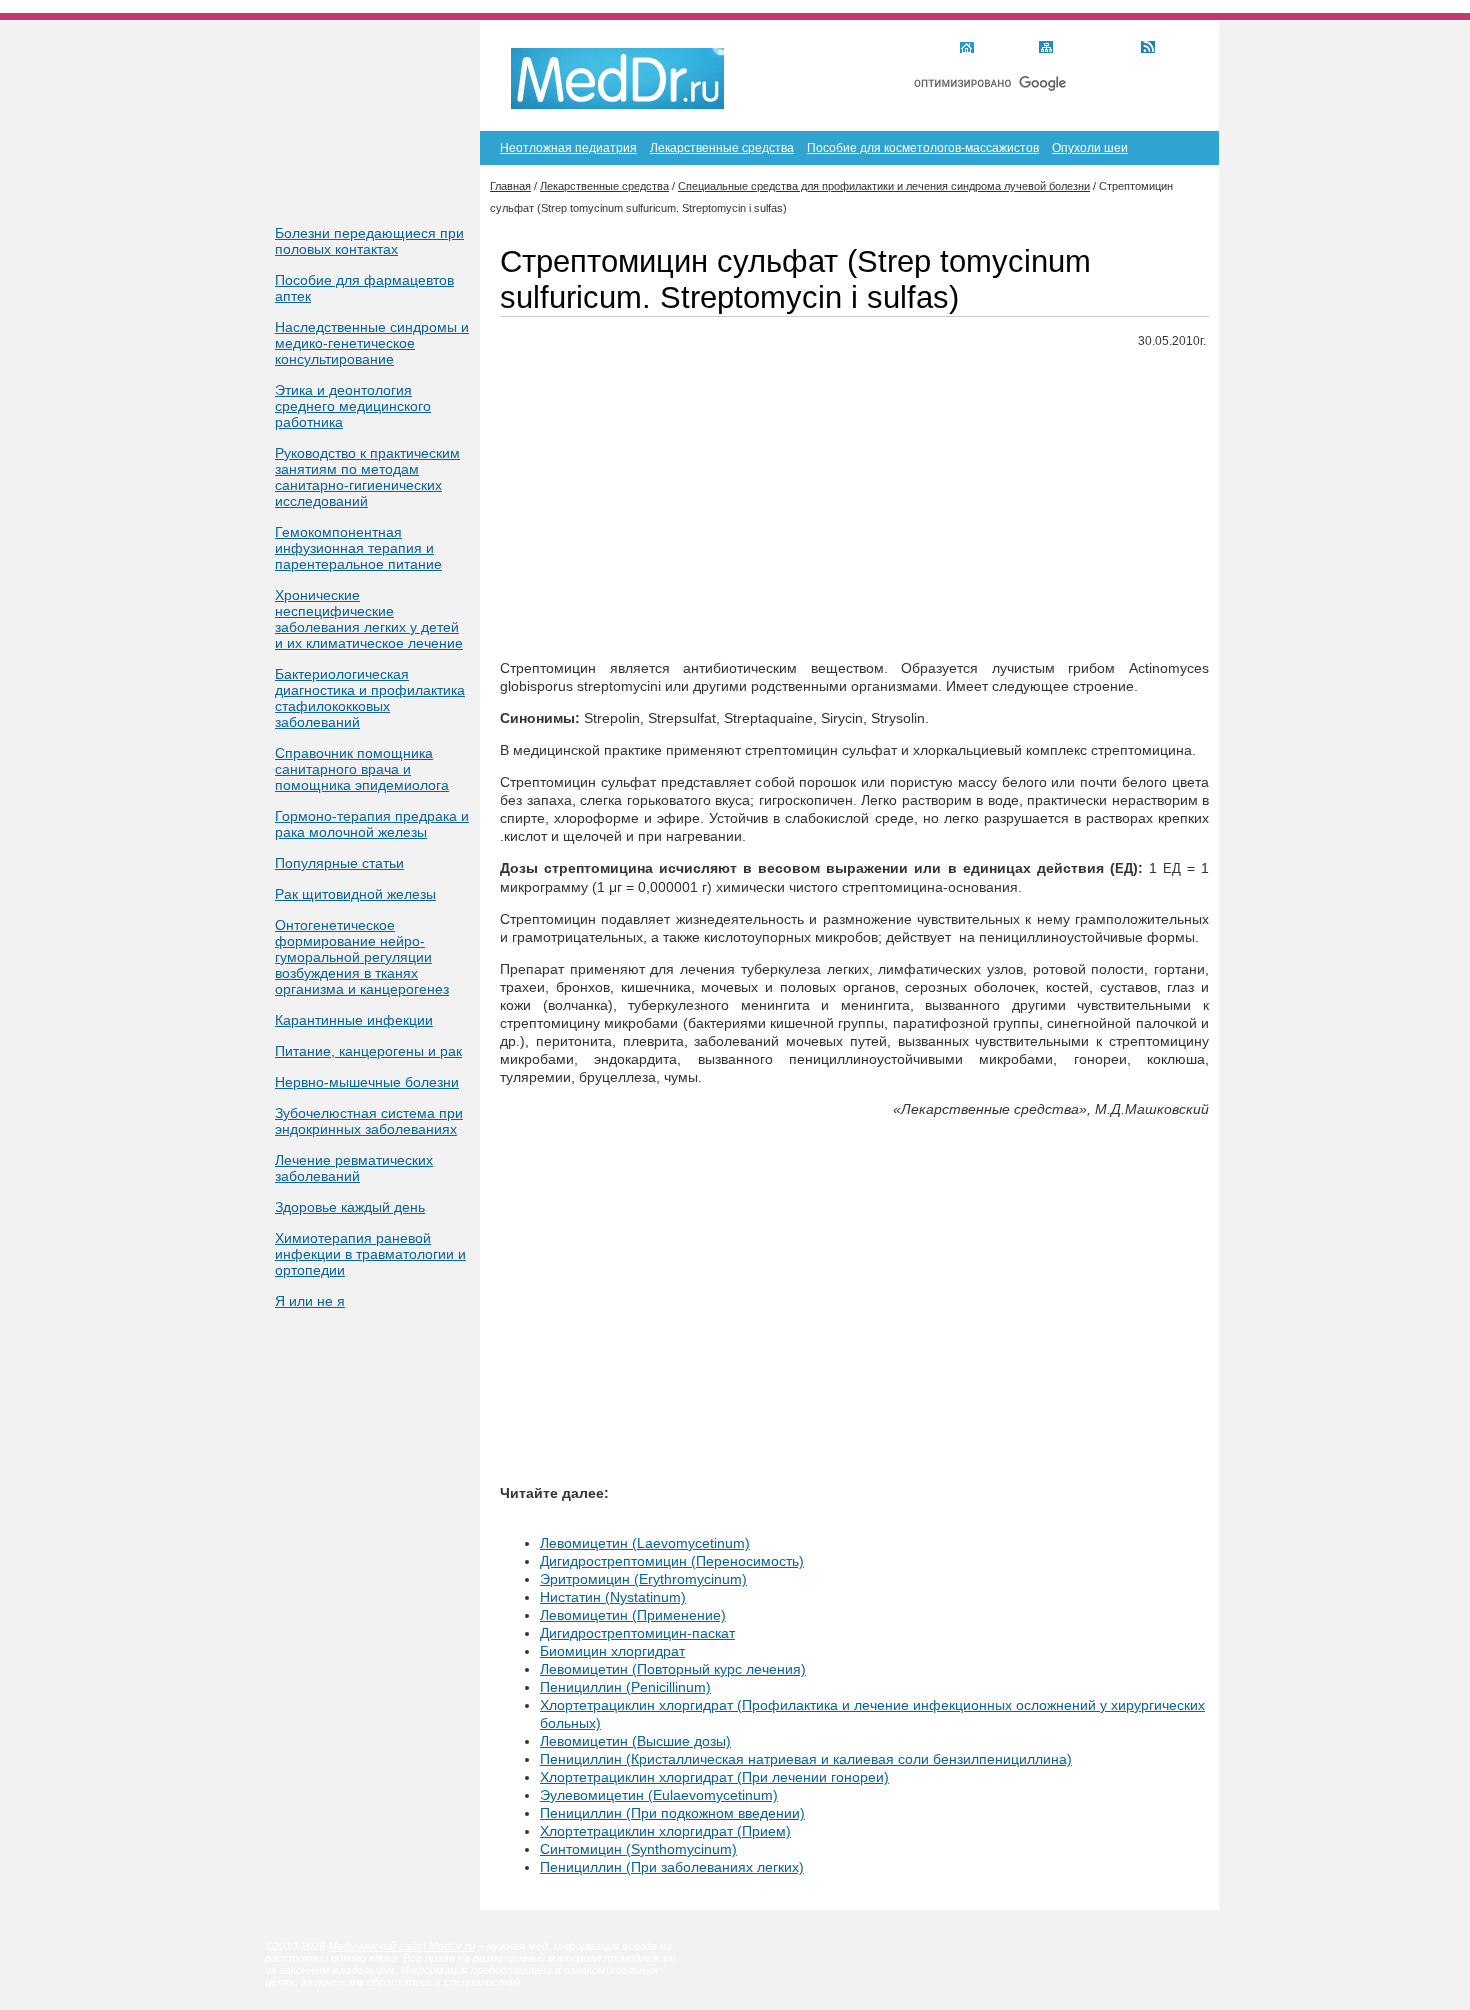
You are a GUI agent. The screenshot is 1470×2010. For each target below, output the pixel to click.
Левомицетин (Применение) (633, 1615)
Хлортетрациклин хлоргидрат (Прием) (665, 1831)
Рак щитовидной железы (355, 894)
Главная (1003, 49)
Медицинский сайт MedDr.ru (401, 1946)
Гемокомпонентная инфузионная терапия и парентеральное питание (358, 548)
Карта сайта (1094, 49)
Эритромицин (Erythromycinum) (643, 1579)
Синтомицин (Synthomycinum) (638, 1849)
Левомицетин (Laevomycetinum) (645, 1543)
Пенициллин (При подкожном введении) (672, 1813)
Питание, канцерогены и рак (368, 1051)
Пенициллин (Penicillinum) (625, 1687)
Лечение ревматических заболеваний (354, 1168)
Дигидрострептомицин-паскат (637, 1633)
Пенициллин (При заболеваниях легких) (672, 1867)
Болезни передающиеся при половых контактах (369, 241)
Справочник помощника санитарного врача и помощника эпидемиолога (362, 769)
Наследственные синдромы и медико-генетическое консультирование (372, 343)
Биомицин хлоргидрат (612, 1651)
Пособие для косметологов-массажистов (923, 148)
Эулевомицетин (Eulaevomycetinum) (659, 1795)
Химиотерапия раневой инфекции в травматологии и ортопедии (370, 1254)
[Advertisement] (854, 505)
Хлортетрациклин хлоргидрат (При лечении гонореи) (714, 1777)
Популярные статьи (339, 863)
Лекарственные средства (722, 148)
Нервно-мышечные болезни (367, 1082)
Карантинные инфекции (354, 1020)
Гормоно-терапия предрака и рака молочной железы (372, 824)
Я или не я (310, 1301)
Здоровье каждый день (350, 1207)
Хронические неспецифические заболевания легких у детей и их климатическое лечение (369, 619)
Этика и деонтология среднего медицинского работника (353, 406)
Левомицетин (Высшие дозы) (635, 1741)
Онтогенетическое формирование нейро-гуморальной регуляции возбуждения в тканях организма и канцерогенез (362, 957)
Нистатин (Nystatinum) (613, 1597)
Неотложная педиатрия (568, 148)
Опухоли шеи (1090, 148)
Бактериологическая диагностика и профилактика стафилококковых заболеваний (370, 698)
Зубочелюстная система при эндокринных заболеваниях (369, 1121)
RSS (1173, 49)
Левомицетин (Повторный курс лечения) (673, 1669)
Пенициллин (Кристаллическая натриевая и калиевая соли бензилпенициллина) (806, 1759)
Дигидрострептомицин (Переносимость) (672, 1561)
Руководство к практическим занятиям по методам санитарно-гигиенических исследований (367, 477)
